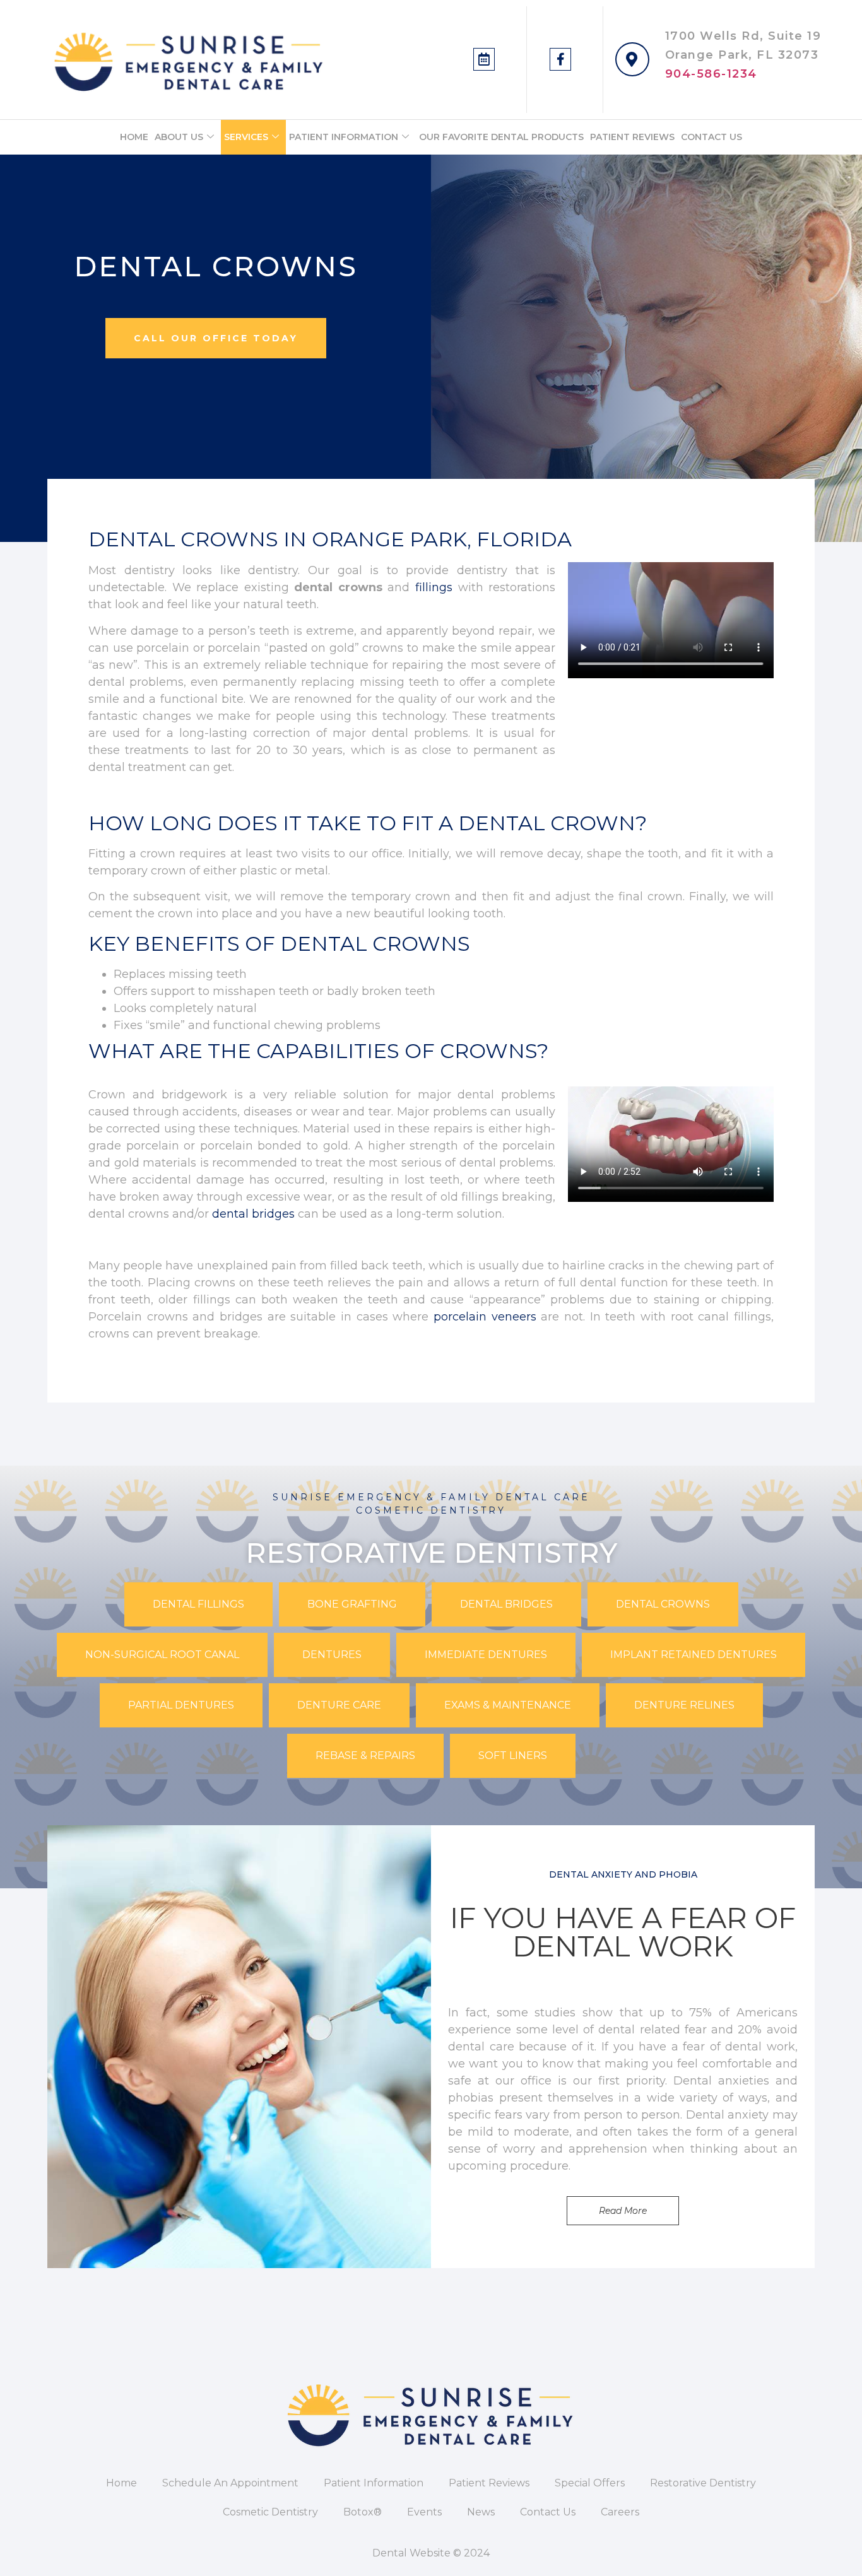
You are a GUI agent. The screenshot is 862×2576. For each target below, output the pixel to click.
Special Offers (590, 2483)
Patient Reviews (632, 137)
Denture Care (339, 1705)
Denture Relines (684, 1705)
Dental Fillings (198, 1604)
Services (246, 137)
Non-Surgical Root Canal (162, 1655)
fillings (434, 587)
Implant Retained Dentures (694, 1655)
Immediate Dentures (486, 1655)
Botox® (363, 2512)
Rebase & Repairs (365, 1756)
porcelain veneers (485, 1317)
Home (134, 137)
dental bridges (253, 1214)
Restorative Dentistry (703, 2483)
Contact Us (711, 137)
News (481, 2512)
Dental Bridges (506, 1604)
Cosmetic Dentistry (270, 2512)
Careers (620, 2512)
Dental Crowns (663, 1604)
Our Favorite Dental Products (501, 137)
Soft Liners (513, 1756)
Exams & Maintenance (508, 1705)
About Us (179, 137)
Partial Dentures (181, 1705)
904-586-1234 (711, 74)
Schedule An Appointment (230, 2483)
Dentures (332, 1655)
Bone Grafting (352, 1604)
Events (424, 2512)
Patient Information (344, 137)
